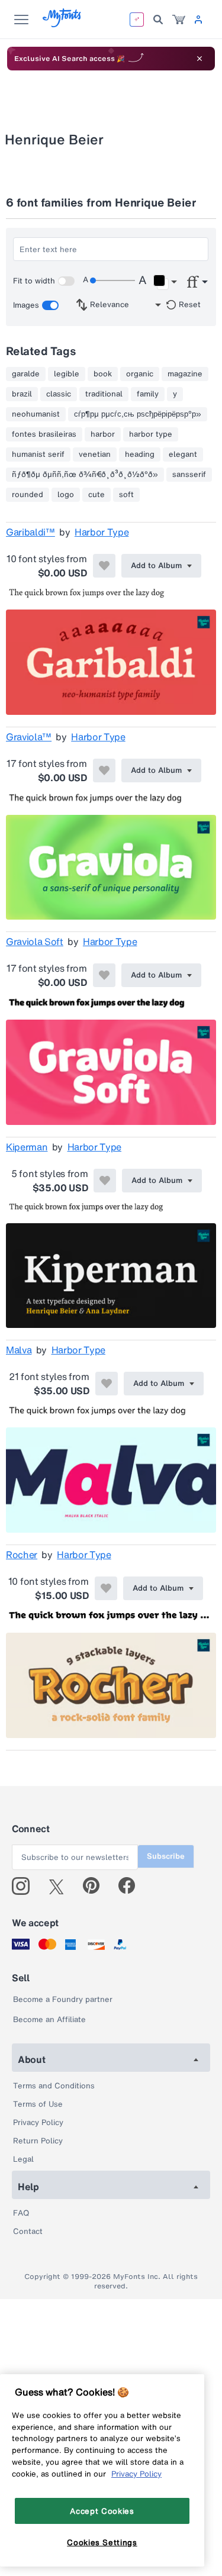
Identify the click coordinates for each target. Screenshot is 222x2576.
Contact (28, 2231)
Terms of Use (38, 2104)
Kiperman (27, 1147)
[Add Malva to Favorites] (107, 1384)
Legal (23, 2159)
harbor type (151, 434)
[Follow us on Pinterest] (96, 1886)
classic (59, 394)
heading (140, 454)
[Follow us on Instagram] (25, 1886)
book (103, 374)
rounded (28, 495)
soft (126, 495)
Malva (19, 1350)
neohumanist (36, 414)
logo (66, 495)
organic (140, 374)
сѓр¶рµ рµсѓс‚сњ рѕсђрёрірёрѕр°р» (138, 414)
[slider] (112, 281)
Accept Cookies (102, 2511)
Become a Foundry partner (63, 1999)
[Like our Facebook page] (132, 1886)
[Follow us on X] (61, 1886)
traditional (104, 394)
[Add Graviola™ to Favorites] (104, 770)
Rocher (22, 1555)
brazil (22, 394)
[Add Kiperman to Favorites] (105, 1181)
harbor (103, 434)
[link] (179, 20)
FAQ (21, 2213)
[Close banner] (200, 59)
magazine (185, 374)
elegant (183, 454)
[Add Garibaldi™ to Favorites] (104, 566)
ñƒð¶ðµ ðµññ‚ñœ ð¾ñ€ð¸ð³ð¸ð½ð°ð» (85, 475)
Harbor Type (102, 532)
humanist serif (38, 454)
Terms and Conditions (54, 2086)
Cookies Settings (102, 2542)
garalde (26, 374)
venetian (95, 454)
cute (96, 495)
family (148, 394)
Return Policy (38, 2141)
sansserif (189, 475)
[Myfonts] (62, 24)
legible (67, 374)
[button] (165, 282)
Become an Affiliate (49, 2019)
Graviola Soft (35, 942)
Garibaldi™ (30, 532)
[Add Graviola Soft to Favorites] (104, 975)
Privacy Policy (38, 2122)
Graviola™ (29, 737)
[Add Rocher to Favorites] (106, 1588)
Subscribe (166, 1856)
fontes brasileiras (44, 434)
